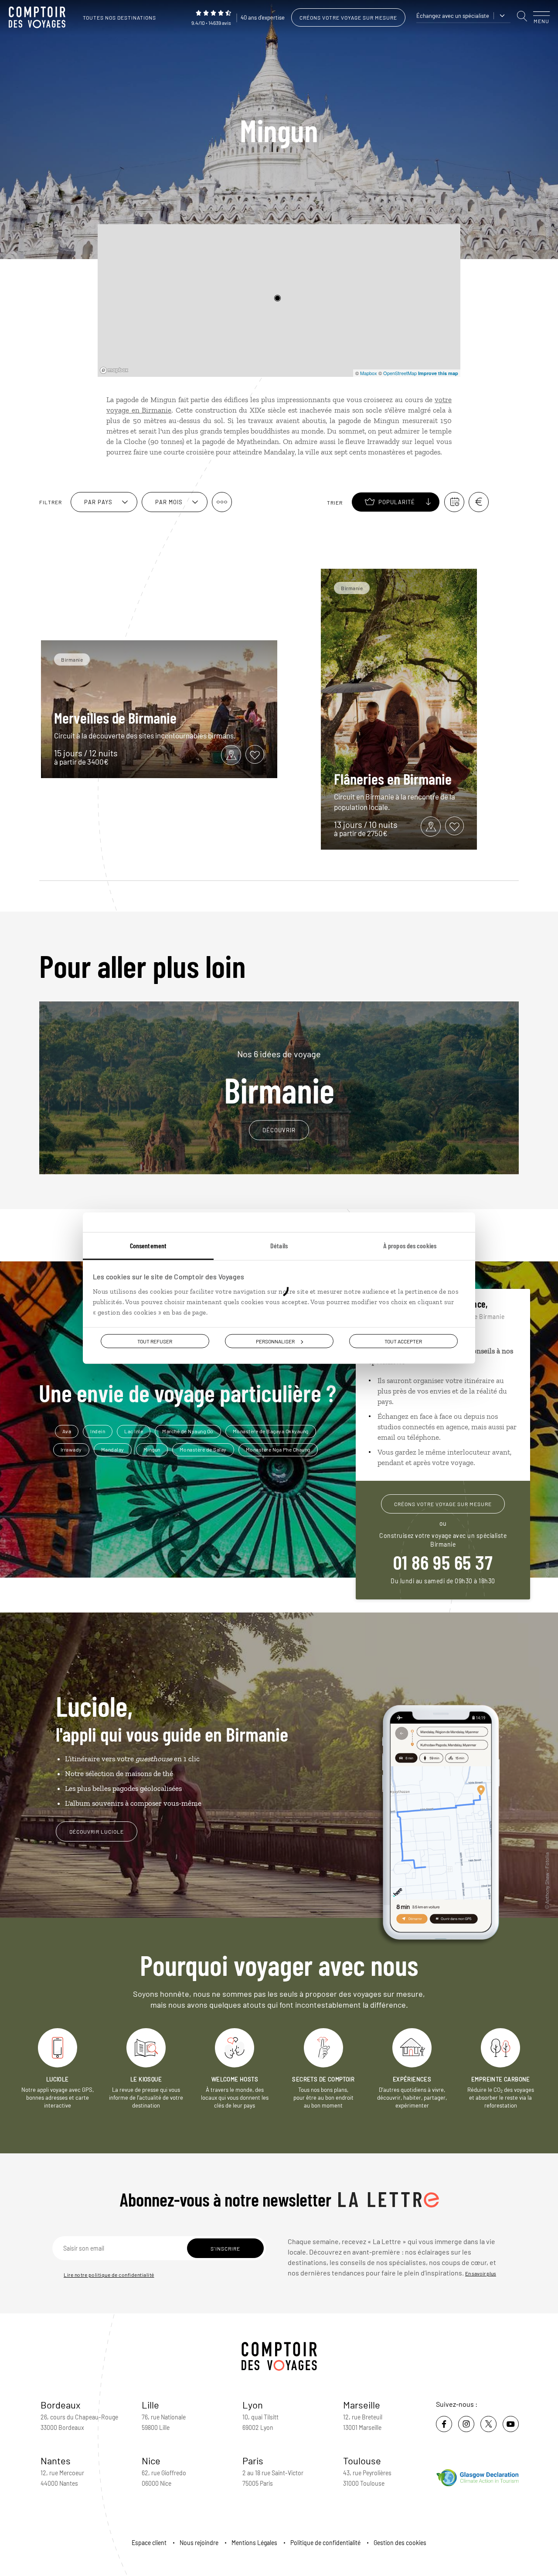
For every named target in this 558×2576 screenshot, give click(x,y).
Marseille (362, 2405)
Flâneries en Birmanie (393, 779)
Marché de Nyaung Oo (188, 1431)
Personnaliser (275, 1341)
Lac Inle (134, 1431)
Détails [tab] (279, 1245)
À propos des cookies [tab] (410, 1245)
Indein (98, 1431)
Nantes (56, 2460)
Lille (150, 2405)
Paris (253, 2460)
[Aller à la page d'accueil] (39, 17)
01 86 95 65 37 (443, 1562)
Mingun (152, 1449)
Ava (67, 1431)
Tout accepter (403, 1341)
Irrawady (71, 1449)
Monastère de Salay (203, 1449)
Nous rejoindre (199, 2543)
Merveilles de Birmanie (115, 717)
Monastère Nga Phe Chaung (278, 1449)
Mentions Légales (254, 2543)
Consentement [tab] (148, 1245)
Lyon (253, 2405)
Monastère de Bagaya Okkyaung (271, 1431)
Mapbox (369, 373)
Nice (151, 2460)
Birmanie (279, 1078)
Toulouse (362, 2460)
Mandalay (113, 1449)
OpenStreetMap (400, 373)
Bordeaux (61, 2405)
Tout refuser (155, 1341)
